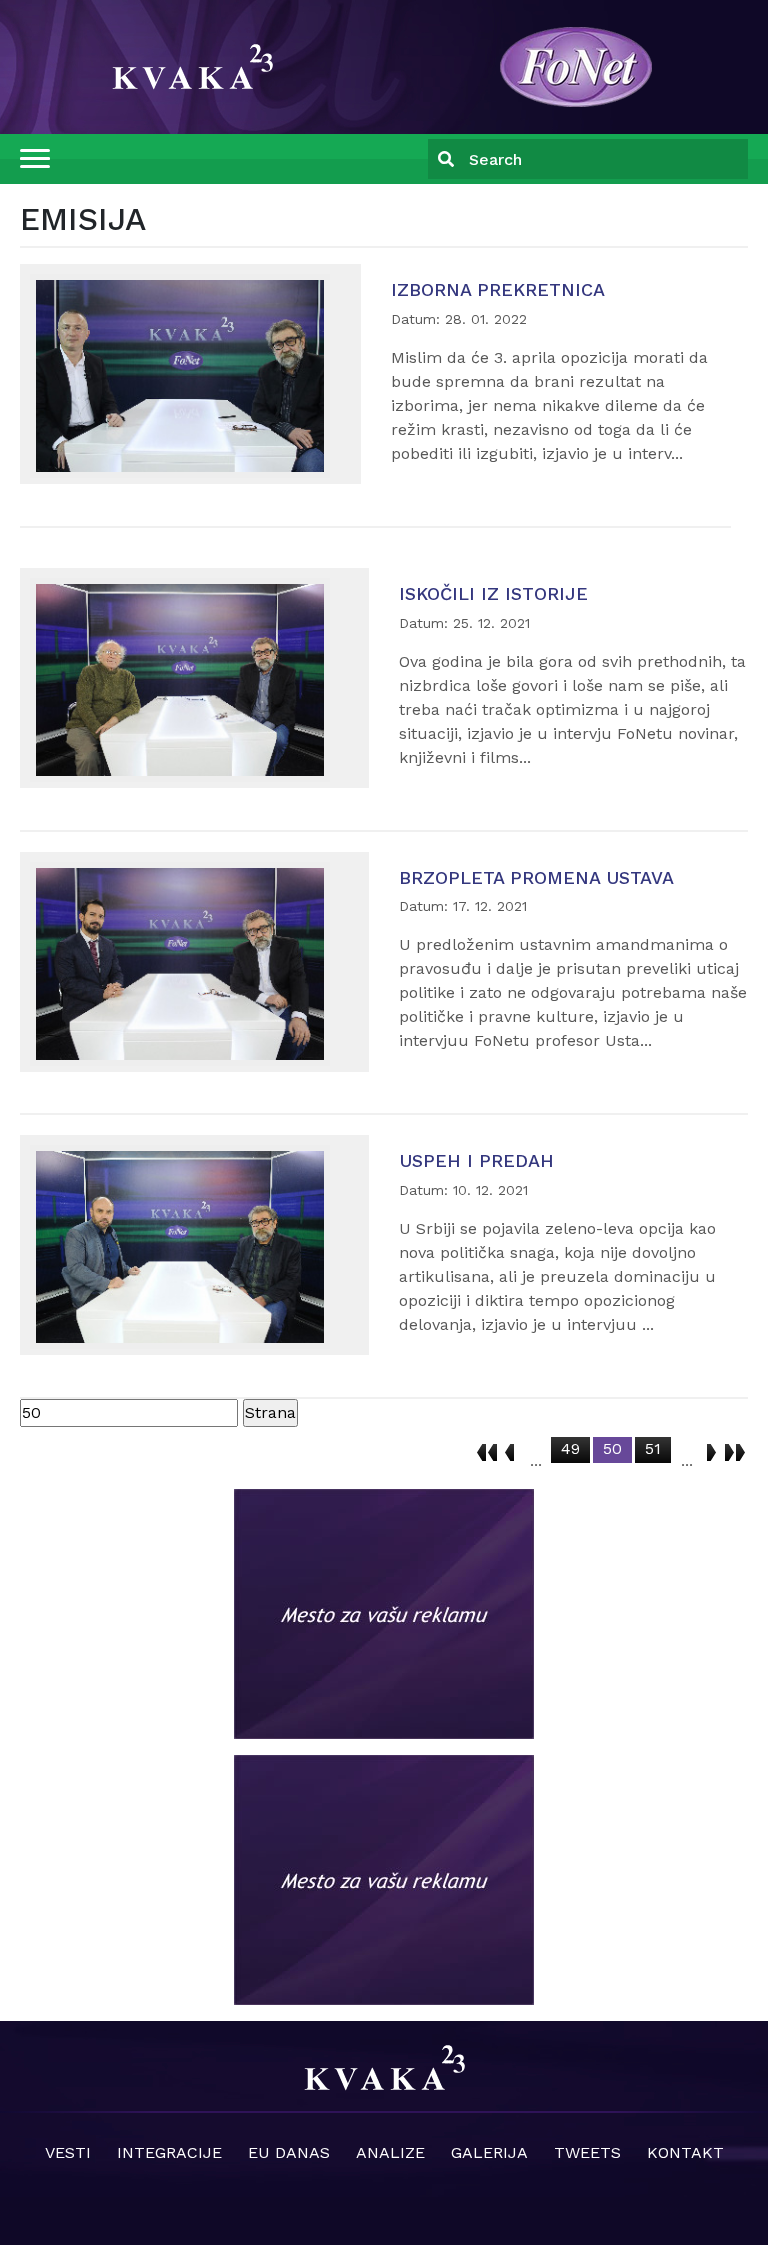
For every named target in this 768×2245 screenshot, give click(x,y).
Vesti (68, 2152)
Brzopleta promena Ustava (536, 877)
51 (653, 1448)
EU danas (289, 2152)
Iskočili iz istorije (493, 593)
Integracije (169, 2152)
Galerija (489, 2152)
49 (570, 1448)
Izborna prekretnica (498, 289)
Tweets (587, 2152)
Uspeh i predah (476, 1160)
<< (487, 1449)
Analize (390, 2152)
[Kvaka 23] (576, 65)
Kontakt (685, 2152)
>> (735, 1449)
